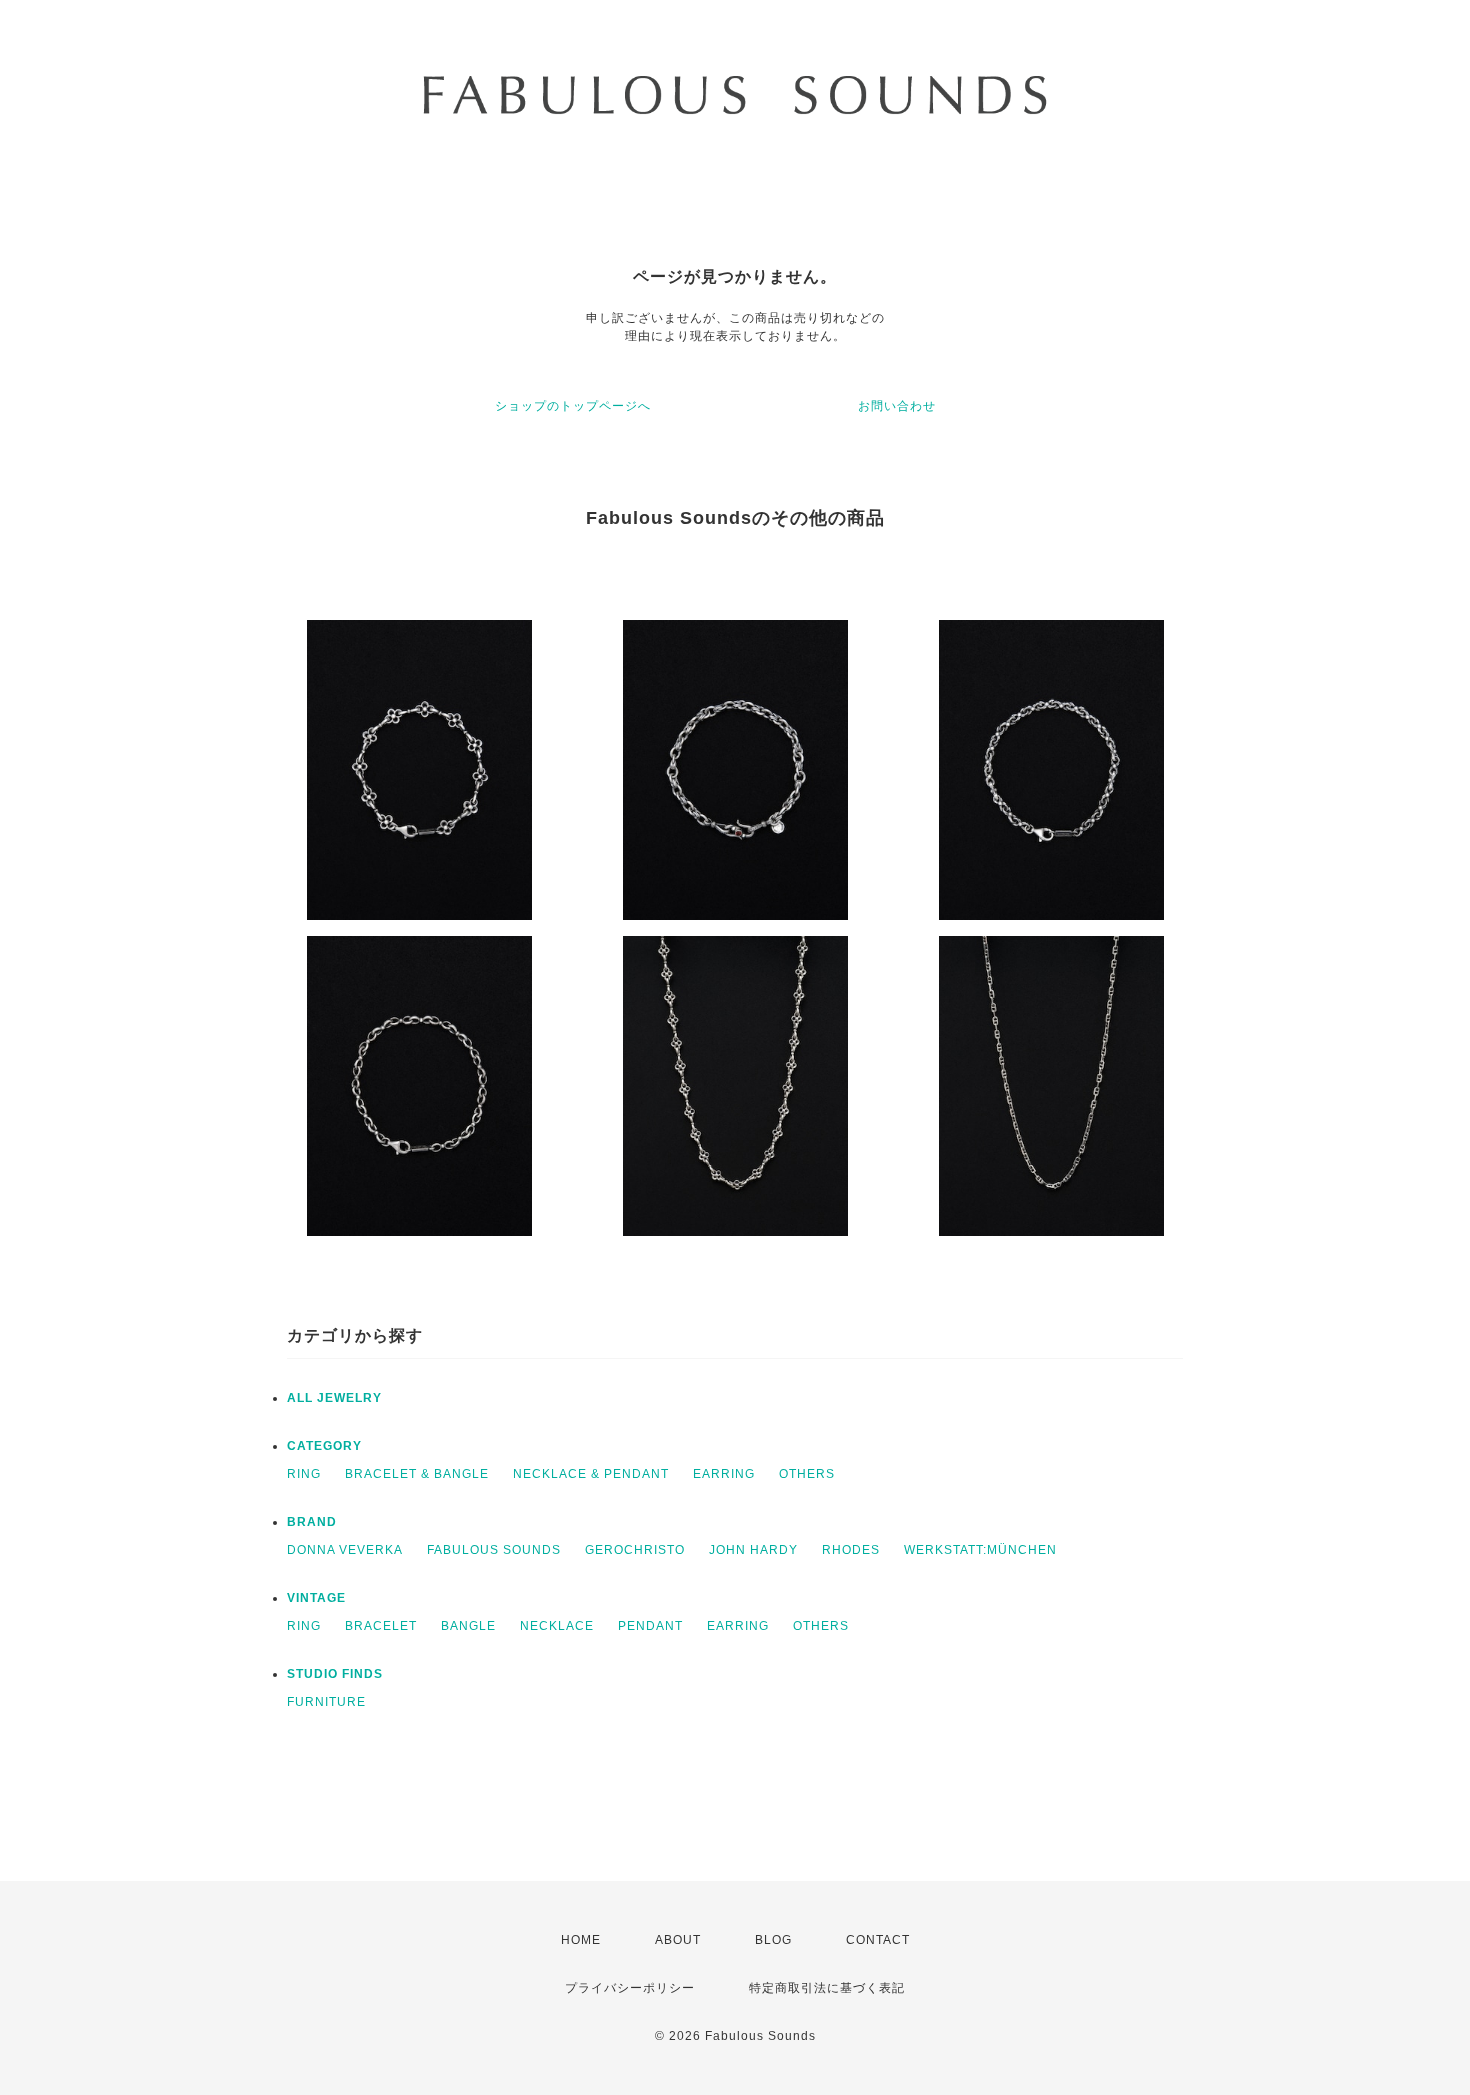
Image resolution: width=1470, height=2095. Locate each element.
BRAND (312, 1522)
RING (304, 1474)
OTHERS (807, 1474)
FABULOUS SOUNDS (494, 1550)
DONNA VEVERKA (345, 1550)
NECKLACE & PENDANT (591, 1474)
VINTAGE (316, 1598)
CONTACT (878, 1940)
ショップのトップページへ (573, 406)
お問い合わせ (897, 406)
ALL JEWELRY (334, 1398)
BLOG (773, 1940)
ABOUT (678, 1940)
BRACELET (381, 1626)
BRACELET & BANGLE (417, 1474)
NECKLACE (557, 1626)
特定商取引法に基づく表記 (827, 1988)
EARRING (724, 1474)
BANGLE (468, 1626)
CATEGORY (324, 1446)
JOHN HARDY (753, 1550)
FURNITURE (326, 1702)
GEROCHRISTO (635, 1550)
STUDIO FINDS (335, 1674)
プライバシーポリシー (630, 1988)
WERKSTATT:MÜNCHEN (980, 1550)
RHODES (851, 1550)
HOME (581, 1940)
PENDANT (650, 1626)
